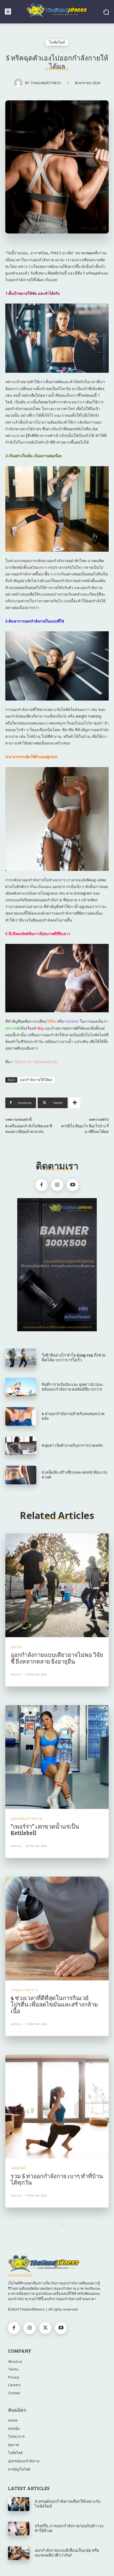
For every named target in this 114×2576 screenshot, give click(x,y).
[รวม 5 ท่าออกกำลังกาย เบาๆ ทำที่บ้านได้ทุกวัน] (57, 2107)
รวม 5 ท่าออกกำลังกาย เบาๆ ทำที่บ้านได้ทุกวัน (57, 2179)
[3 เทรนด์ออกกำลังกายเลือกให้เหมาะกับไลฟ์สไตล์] (19, 2504)
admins (16, 1674)
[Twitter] (45, 2328)
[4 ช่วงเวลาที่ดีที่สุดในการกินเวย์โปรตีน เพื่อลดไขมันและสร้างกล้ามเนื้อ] (57, 1928)
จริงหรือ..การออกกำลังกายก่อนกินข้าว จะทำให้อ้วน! (69, 2528)
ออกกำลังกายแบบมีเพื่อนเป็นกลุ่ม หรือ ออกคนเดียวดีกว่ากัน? (67, 2553)
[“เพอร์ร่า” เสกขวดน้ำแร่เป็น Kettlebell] (57, 1757)
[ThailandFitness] (20, 83)
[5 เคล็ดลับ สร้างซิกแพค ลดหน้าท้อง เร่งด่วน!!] (21, 1475)
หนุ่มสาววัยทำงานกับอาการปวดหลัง (72, 1445)
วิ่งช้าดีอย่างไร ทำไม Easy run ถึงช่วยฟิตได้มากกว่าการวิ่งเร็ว (74, 1357)
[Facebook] (41, 1185)
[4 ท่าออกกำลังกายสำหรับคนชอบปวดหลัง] (21, 1416)
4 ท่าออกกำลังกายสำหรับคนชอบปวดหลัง (73, 1416)
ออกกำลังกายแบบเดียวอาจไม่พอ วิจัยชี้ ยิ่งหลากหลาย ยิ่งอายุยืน (57, 1658)
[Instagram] (57, 1185)
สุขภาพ (16, 1647)
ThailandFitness (46, 83)
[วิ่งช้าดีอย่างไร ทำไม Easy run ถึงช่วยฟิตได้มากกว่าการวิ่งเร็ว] (21, 1358)
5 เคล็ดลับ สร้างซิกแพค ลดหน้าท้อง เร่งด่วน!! (74, 1475)
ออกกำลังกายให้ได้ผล (36, 1080)
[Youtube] (73, 1185)
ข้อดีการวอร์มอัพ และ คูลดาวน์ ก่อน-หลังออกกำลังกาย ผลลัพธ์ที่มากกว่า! (73, 1387)
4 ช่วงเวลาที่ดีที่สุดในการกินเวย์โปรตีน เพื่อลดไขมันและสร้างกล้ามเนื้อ (54, 2004)
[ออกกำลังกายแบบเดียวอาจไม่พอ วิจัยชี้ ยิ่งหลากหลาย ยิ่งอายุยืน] (57, 1585)
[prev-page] (52, 2224)
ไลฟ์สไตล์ (57, 42)
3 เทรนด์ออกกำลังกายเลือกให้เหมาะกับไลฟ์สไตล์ (68, 2504)
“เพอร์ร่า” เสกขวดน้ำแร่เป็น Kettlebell (45, 1829)
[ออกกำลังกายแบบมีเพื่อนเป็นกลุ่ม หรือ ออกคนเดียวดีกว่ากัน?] (19, 2553)
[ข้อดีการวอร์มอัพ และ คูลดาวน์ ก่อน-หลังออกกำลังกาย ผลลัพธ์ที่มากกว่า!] (21, 1387)
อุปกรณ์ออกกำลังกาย (26, 1819)
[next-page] (62, 2224)
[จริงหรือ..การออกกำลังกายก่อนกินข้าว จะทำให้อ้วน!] (19, 2529)
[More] (75, 1103)
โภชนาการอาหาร (24, 1990)
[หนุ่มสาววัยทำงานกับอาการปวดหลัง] (21, 1446)
